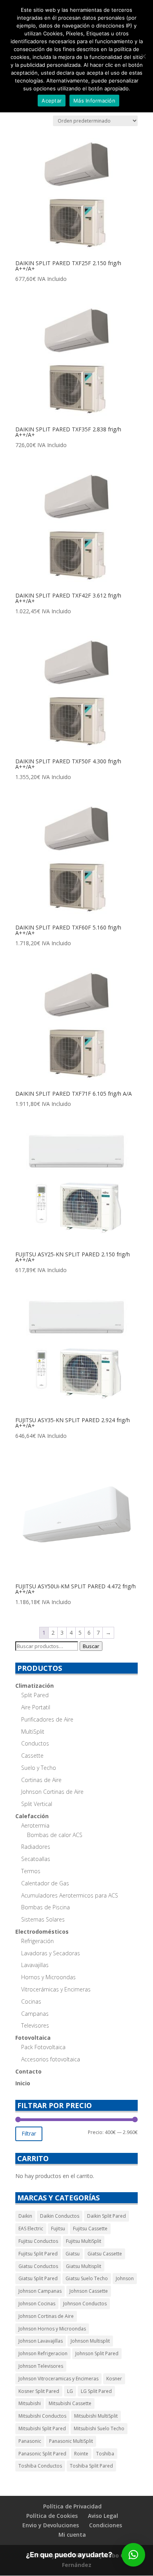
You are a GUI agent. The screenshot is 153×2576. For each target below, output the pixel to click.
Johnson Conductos (85, 2304)
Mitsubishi (30, 2403)
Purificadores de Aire (47, 1719)
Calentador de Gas (45, 1883)
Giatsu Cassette (105, 2254)
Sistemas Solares (43, 1919)
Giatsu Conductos (38, 2266)
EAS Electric (31, 2229)
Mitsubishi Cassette (70, 2403)
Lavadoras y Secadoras (51, 1953)
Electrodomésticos (42, 1932)
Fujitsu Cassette (90, 2229)
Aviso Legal (103, 2516)
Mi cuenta (72, 2535)
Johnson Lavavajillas (41, 2341)
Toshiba (105, 2454)
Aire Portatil (36, 1707)
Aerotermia (35, 1825)
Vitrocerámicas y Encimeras (56, 1989)
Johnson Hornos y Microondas (52, 2329)
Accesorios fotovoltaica (51, 2059)
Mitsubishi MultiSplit (96, 2416)
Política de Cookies (52, 2516)
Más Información (94, 101)
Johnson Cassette (89, 2291)
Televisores (35, 2025)
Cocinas (31, 2001)
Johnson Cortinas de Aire (52, 1792)
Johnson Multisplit (90, 2341)
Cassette (32, 1756)
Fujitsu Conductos (38, 2241)
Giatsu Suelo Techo (87, 2278)
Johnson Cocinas (37, 2304)
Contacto (28, 2071)
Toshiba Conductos (40, 2466)
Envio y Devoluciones (51, 2525)
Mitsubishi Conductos (42, 2416)
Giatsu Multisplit (84, 2266)
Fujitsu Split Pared (38, 2254)
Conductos (35, 1743)
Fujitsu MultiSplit (84, 2241)
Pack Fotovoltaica (43, 2047)
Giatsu (73, 2254)
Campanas (35, 2014)
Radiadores (36, 1847)
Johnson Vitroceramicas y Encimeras (58, 2379)
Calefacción (32, 1816)
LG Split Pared (96, 2391)
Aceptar (52, 101)
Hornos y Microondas (48, 1977)
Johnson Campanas (40, 2291)
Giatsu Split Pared (38, 2278)
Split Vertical (37, 1804)
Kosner (114, 2379)
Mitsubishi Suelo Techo (99, 2428)
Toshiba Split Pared (91, 2466)
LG (70, 2391)
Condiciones (106, 2525)
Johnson (125, 2278)
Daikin (25, 2216)
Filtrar (29, 2133)
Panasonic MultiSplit (71, 2441)
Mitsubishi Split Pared (42, 2428)
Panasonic (30, 2441)
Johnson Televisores (41, 2366)
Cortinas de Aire (41, 1780)
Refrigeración (37, 1941)
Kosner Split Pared (39, 2391)
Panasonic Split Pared (42, 2454)
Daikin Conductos (60, 2216)
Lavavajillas (35, 1965)
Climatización (35, 1686)
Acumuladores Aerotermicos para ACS (70, 1895)
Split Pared (35, 1695)
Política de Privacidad (72, 2506)
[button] (133, 2555)
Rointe (81, 2454)
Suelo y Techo (39, 1768)
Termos (31, 1871)
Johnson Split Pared (97, 2353)
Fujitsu (58, 2229)
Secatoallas (36, 1859)
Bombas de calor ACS (55, 1835)
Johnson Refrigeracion (43, 2353)
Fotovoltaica (33, 2038)
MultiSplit (33, 1732)
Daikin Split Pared (107, 2216)
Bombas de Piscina (46, 1907)
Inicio (23, 2083)
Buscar (91, 1646)
